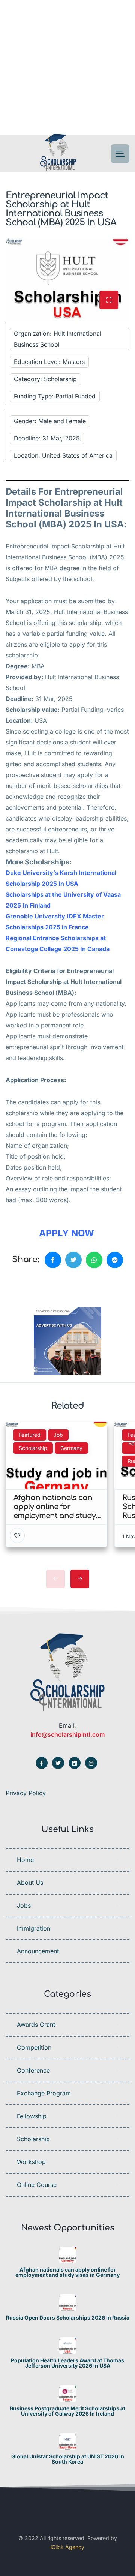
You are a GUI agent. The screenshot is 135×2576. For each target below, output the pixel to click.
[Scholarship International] (58, 154)
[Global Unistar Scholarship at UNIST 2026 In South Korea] (68, 2442)
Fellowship (32, 2116)
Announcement (38, 1951)
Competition (34, 2047)
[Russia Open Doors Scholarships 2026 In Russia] (68, 2303)
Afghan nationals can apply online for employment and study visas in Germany (67, 2272)
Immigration (34, 1928)
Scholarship (33, 2139)
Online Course (37, 2185)
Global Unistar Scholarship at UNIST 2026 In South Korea (68, 2459)
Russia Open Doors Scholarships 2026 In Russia (68, 2318)
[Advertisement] (67, 67)
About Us (30, 1883)
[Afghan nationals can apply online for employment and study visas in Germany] (68, 2255)
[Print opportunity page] (40, 1285)
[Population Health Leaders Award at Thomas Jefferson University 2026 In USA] (68, 2346)
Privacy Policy (26, 1793)
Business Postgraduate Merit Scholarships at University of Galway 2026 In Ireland (67, 2411)
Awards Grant (36, 2025)
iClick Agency (67, 2547)
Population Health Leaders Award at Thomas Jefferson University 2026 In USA (67, 2363)
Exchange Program (44, 2093)
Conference (33, 2070)
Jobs (24, 1905)
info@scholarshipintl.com (67, 1734)
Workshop (31, 2162)
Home (25, 1860)
